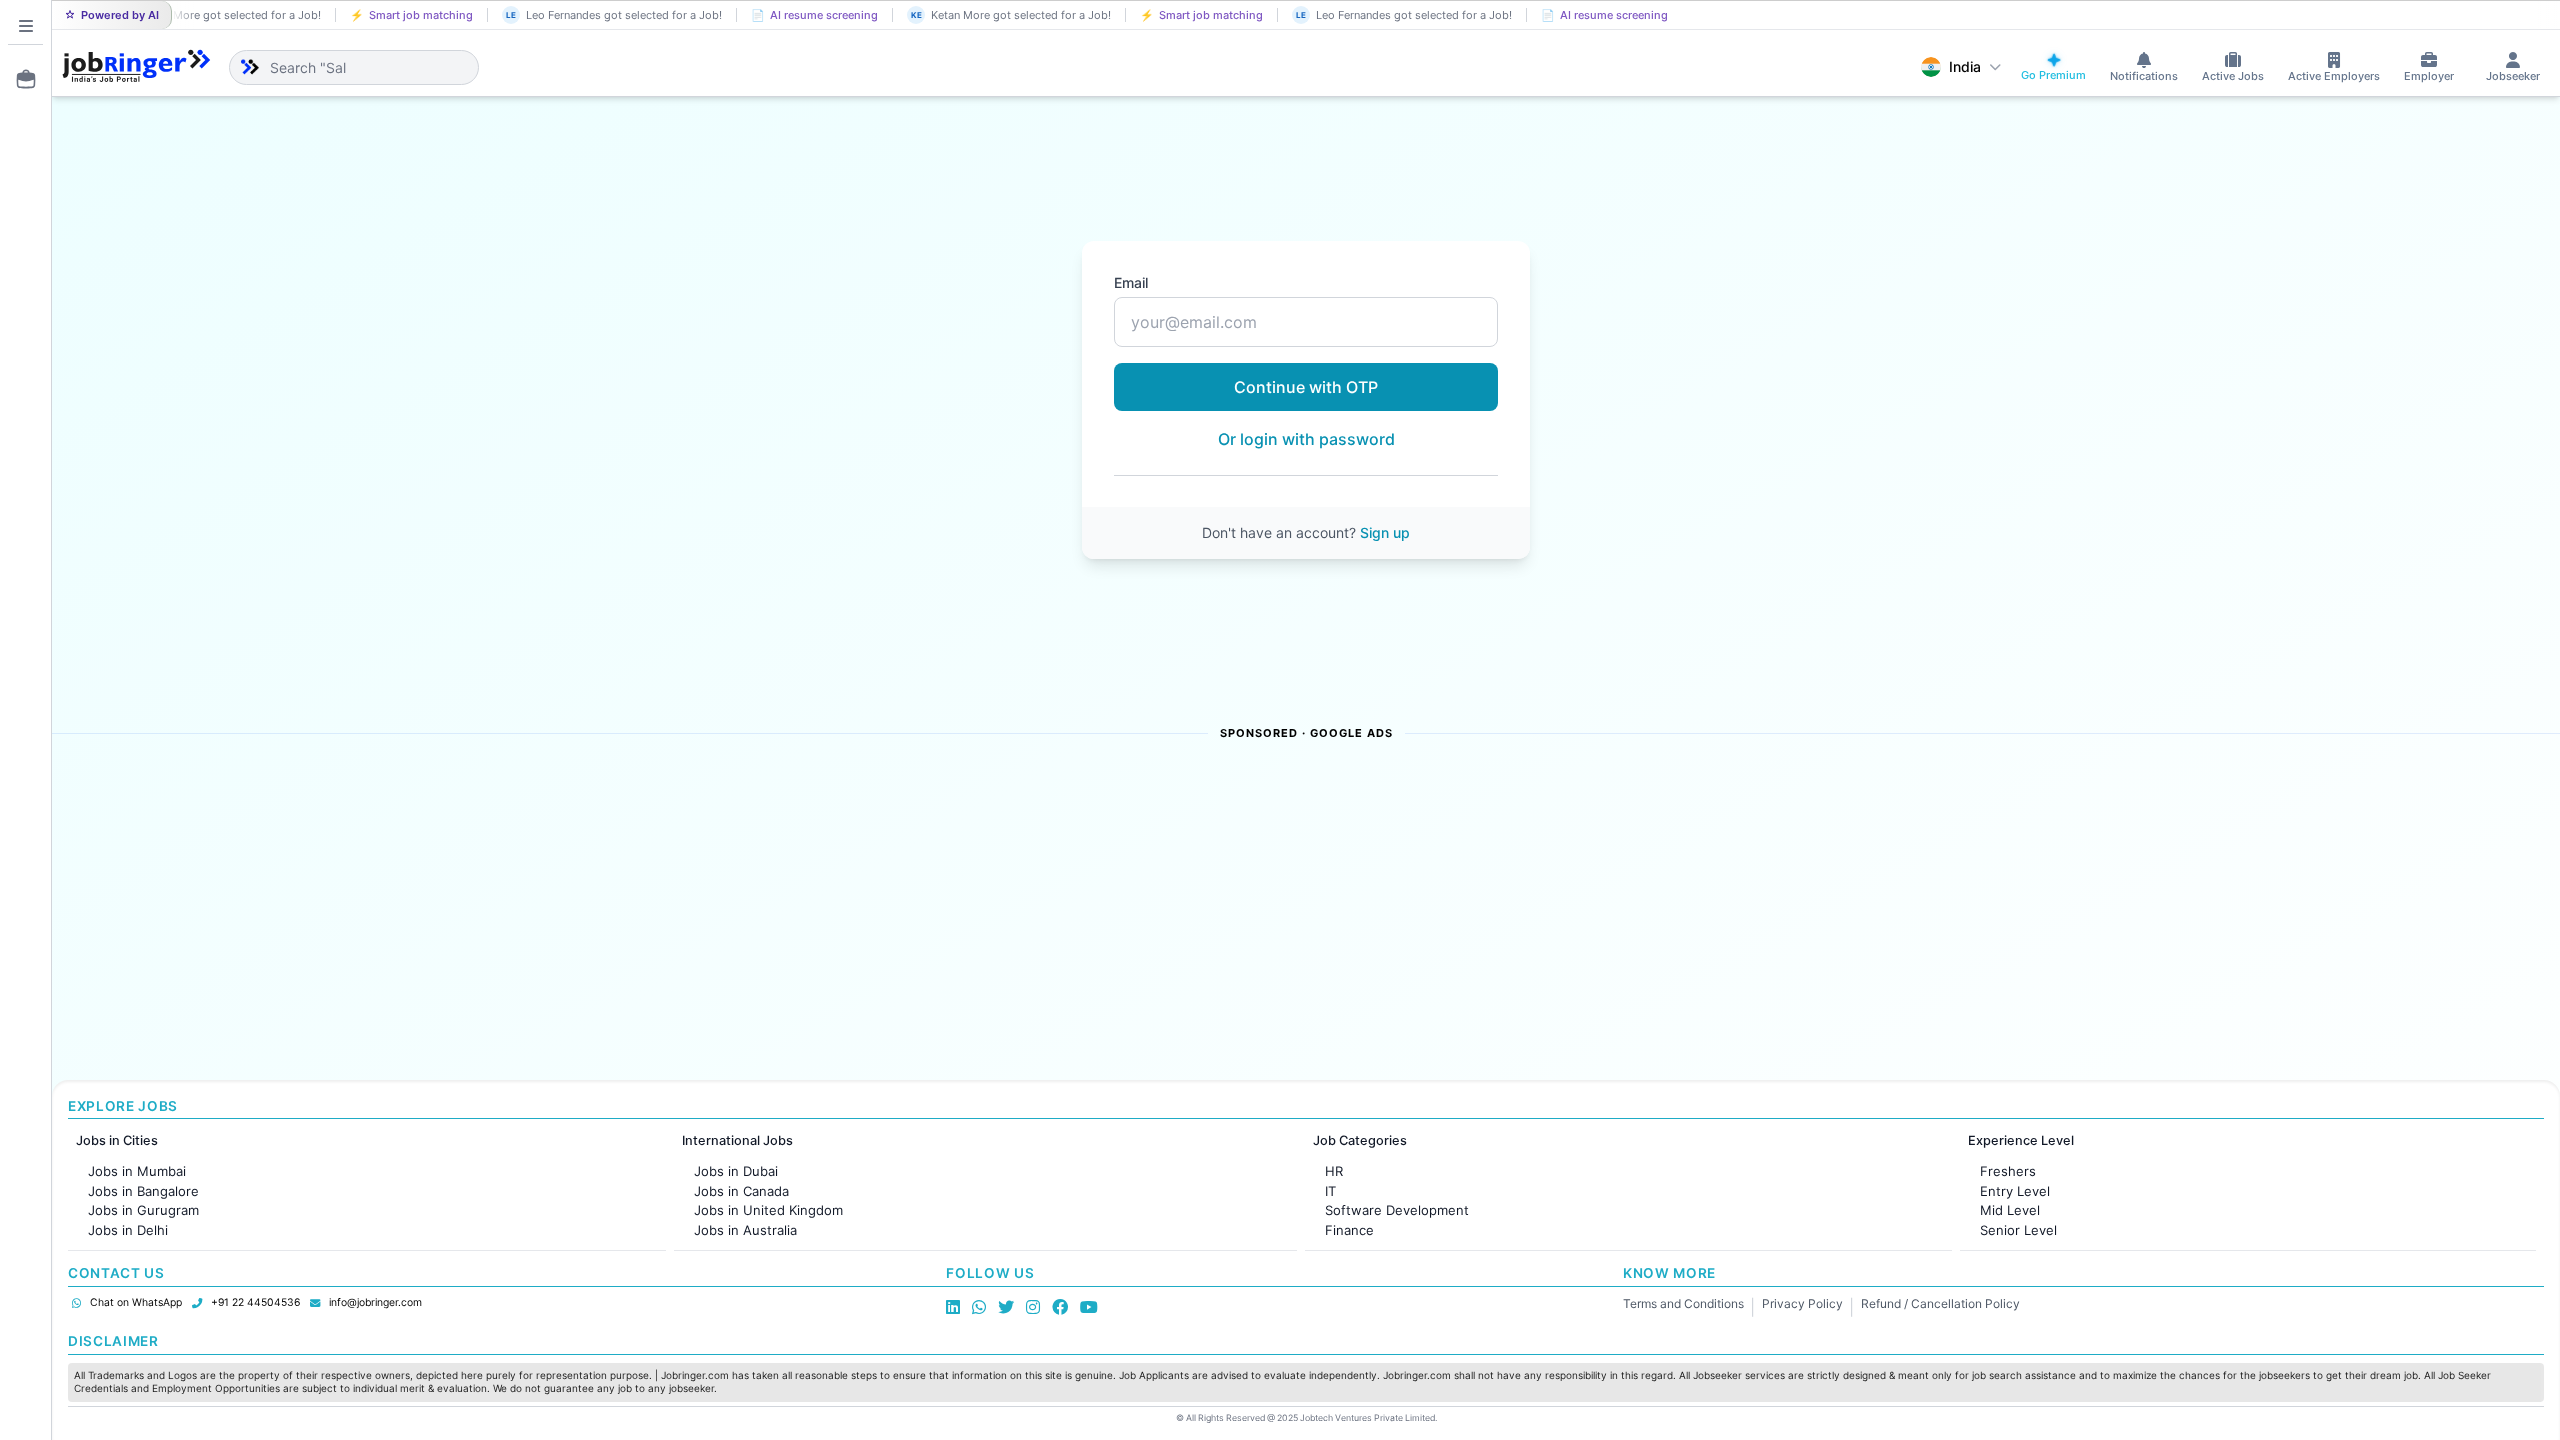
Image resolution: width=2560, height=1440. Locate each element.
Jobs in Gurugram (143, 1210)
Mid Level (2010, 1210)
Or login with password (1306, 439)
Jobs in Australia (745, 1230)
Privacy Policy (1802, 1303)
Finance (1349, 1230)
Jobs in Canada (741, 1191)
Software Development (1397, 1210)
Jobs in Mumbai (137, 1171)
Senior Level (2018, 1230)
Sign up (1385, 532)
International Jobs (737, 1140)
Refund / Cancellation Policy (1940, 1303)
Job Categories (1360, 1140)
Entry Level (2015, 1191)
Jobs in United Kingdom (768, 1210)
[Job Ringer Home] (136, 67)
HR (1334, 1171)
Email (1131, 282)
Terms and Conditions (1683, 1303)
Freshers (2008, 1171)
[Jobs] (20, 79)
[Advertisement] (672, 912)
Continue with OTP (1306, 387)
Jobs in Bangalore (143, 1191)
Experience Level (2021, 1140)
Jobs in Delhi (128, 1230)
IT (1330, 1191)
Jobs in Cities (117, 1140)
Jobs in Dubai (736, 1171)
